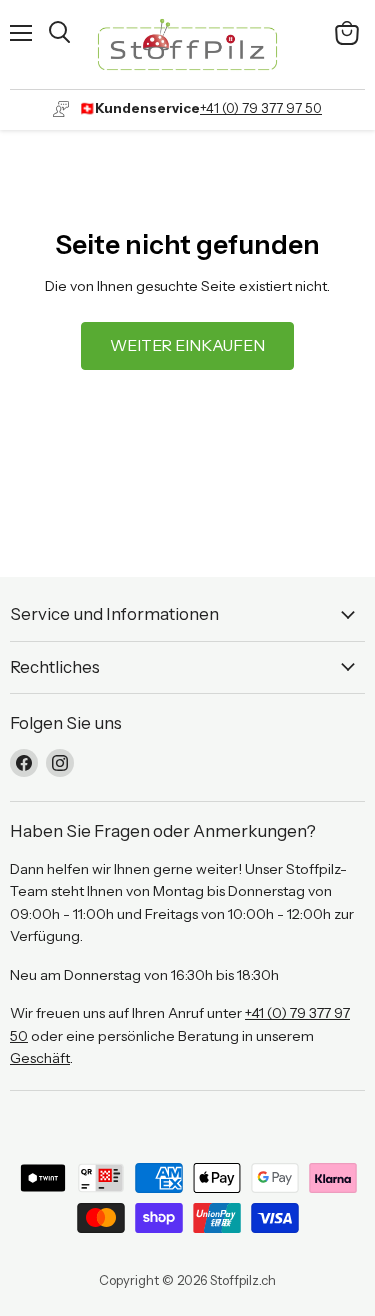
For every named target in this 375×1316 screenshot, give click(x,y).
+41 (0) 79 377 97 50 (261, 108)
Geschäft (40, 1058)
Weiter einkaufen (187, 345)
